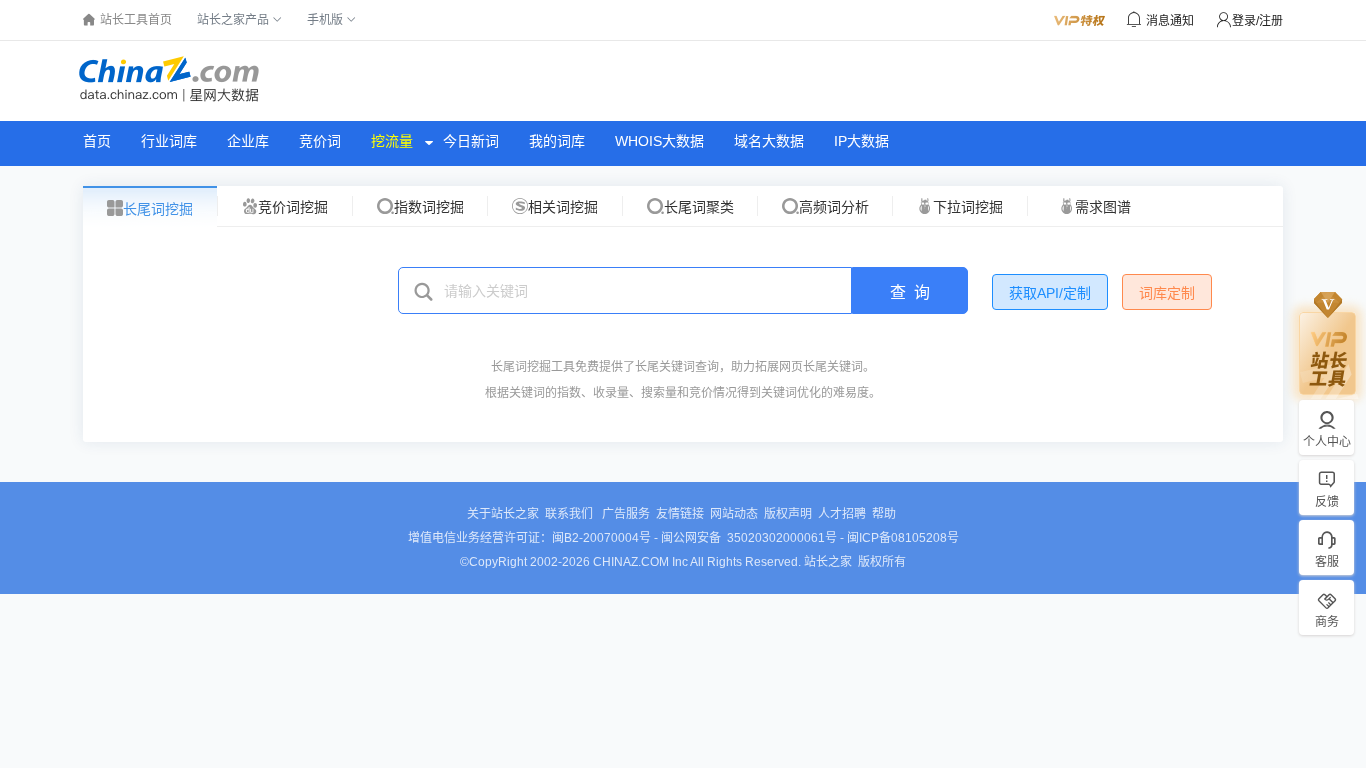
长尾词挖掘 (158, 209)
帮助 (884, 514)
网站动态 (734, 514)
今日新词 (471, 141)
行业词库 (169, 141)
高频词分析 (834, 207)
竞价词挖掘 (293, 207)
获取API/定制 (1050, 293)
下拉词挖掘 (968, 207)
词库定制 (1167, 293)
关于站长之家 (503, 514)
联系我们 (570, 514)
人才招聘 (842, 514)
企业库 (248, 141)
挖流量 (392, 141)
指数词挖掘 (429, 207)
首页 (97, 141)
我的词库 (557, 141)
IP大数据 (861, 141)
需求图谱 (1103, 207)
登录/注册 (1257, 21)
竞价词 (320, 141)
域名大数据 (769, 141)
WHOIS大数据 (659, 141)
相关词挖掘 (563, 207)
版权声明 (788, 514)
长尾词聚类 (699, 207)
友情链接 (680, 514)
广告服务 (626, 514)
